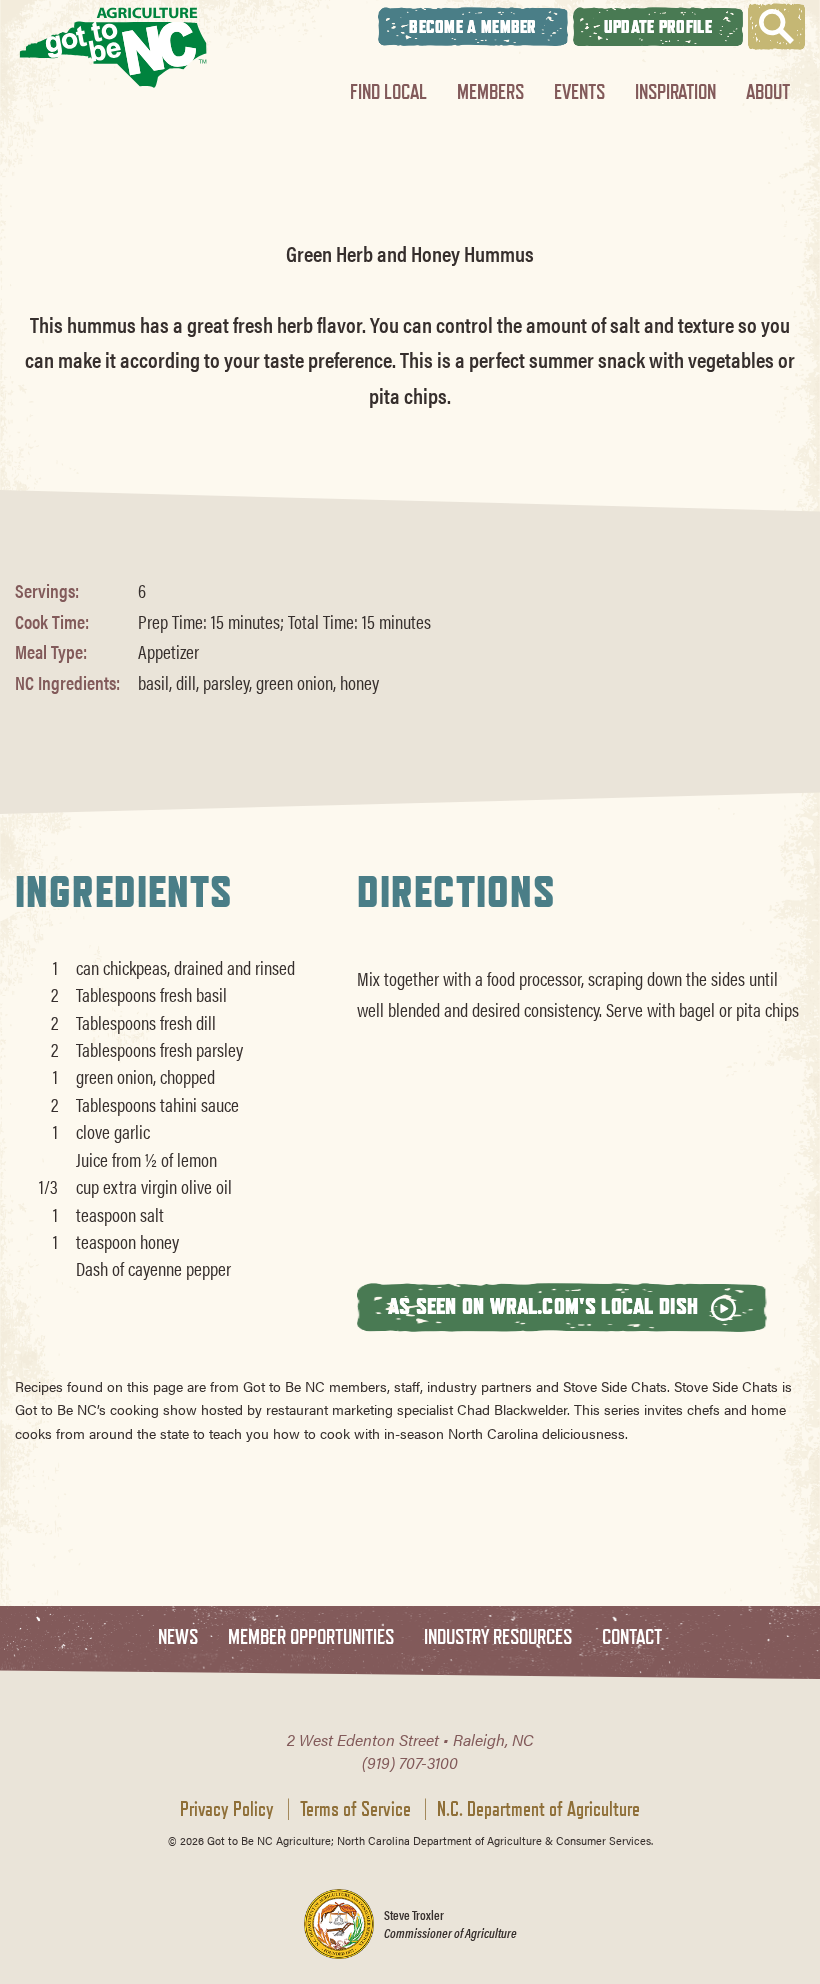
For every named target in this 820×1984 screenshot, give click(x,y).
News (178, 1637)
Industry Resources (498, 1637)
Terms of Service (355, 1809)
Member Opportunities (311, 1637)
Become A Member (473, 26)
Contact (632, 1637)
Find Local (388, 91)
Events (579, 91)
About (768, 91)
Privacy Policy (227, 1809)
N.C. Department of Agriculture (538, 1809)
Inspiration (675, 91)
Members (490, 91)
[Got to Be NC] (113, 47)
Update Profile (658, 26)
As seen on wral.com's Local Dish (546, 1305)
